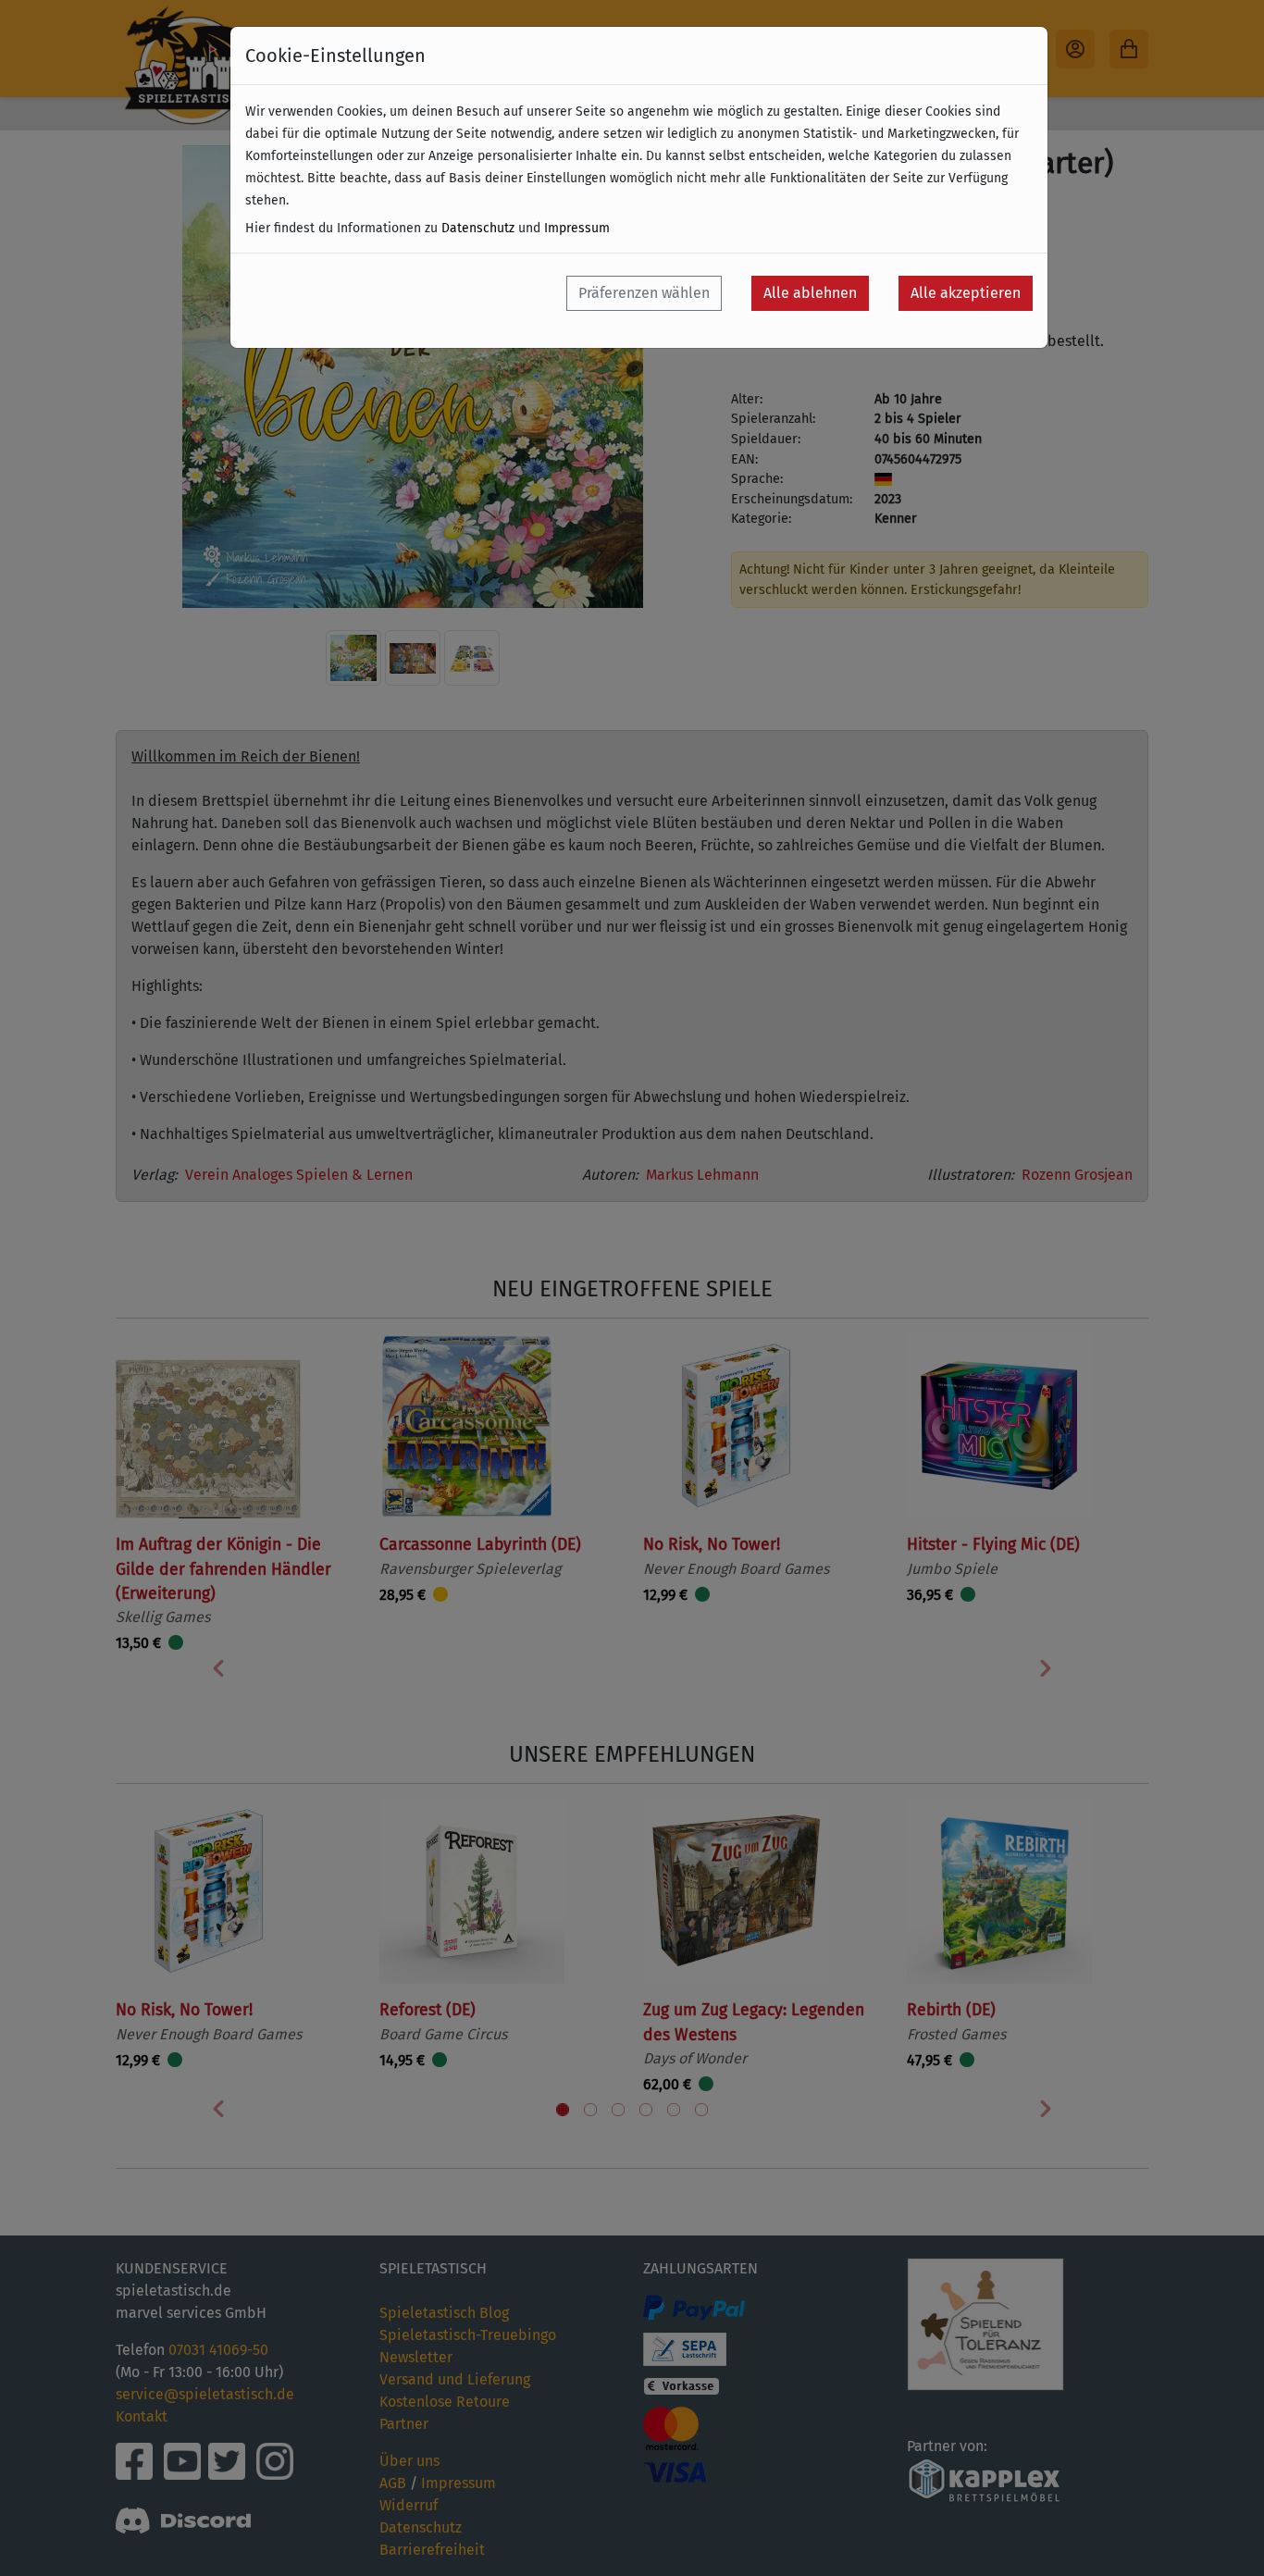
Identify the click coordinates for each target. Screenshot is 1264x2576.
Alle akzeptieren (966, 293)
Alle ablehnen (810, 293)
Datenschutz (478, 228)
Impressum (577, 228)
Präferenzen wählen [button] (644, 293)
